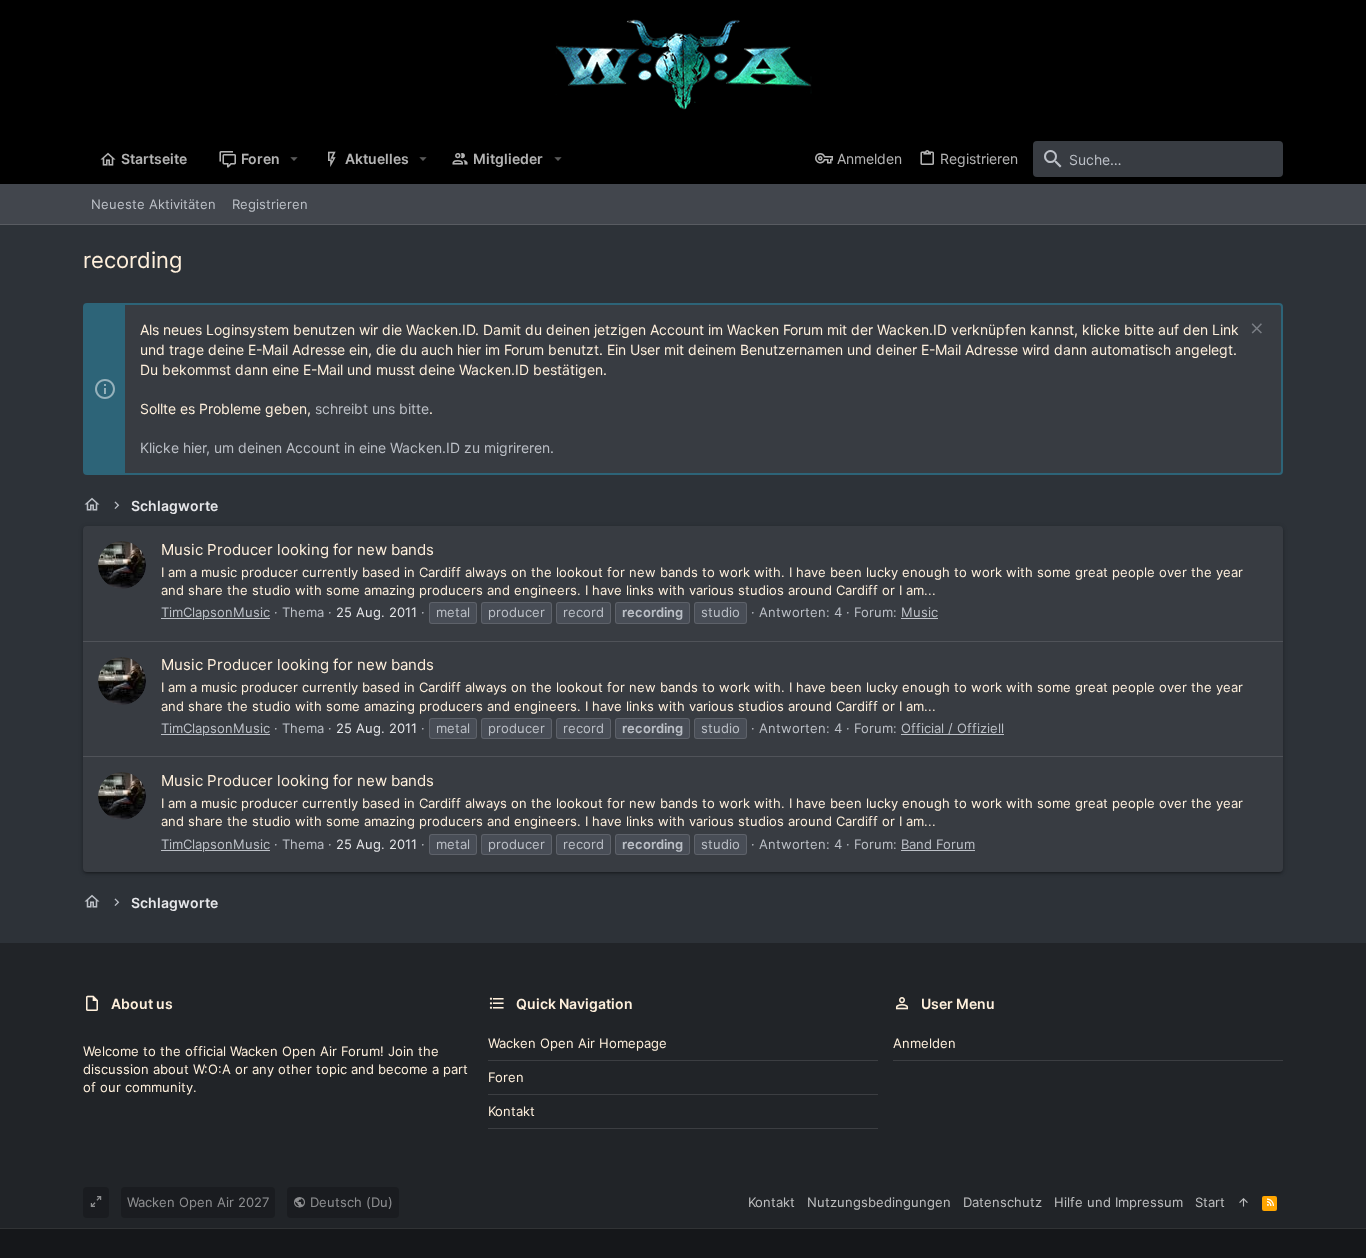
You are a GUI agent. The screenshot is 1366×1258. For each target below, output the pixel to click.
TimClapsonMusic (215, 612)
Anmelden (924, 1043)
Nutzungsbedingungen (879, 1202)
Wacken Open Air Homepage (577, 1043)
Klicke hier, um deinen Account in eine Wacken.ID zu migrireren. (347, 447)
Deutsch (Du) (349, 1202)
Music (919, 612)
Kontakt (511, 1111)
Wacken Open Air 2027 (198, 1202)
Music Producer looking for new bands (297, 549)
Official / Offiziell (952, 728)
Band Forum (938, 844)
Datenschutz (1002, 1202)
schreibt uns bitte (372, 408)
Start (1210, 1202)
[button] (294, 159)
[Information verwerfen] (1254, 330)
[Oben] (1243, 1202)
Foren (506, 1077)
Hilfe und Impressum (1118, 1202)
